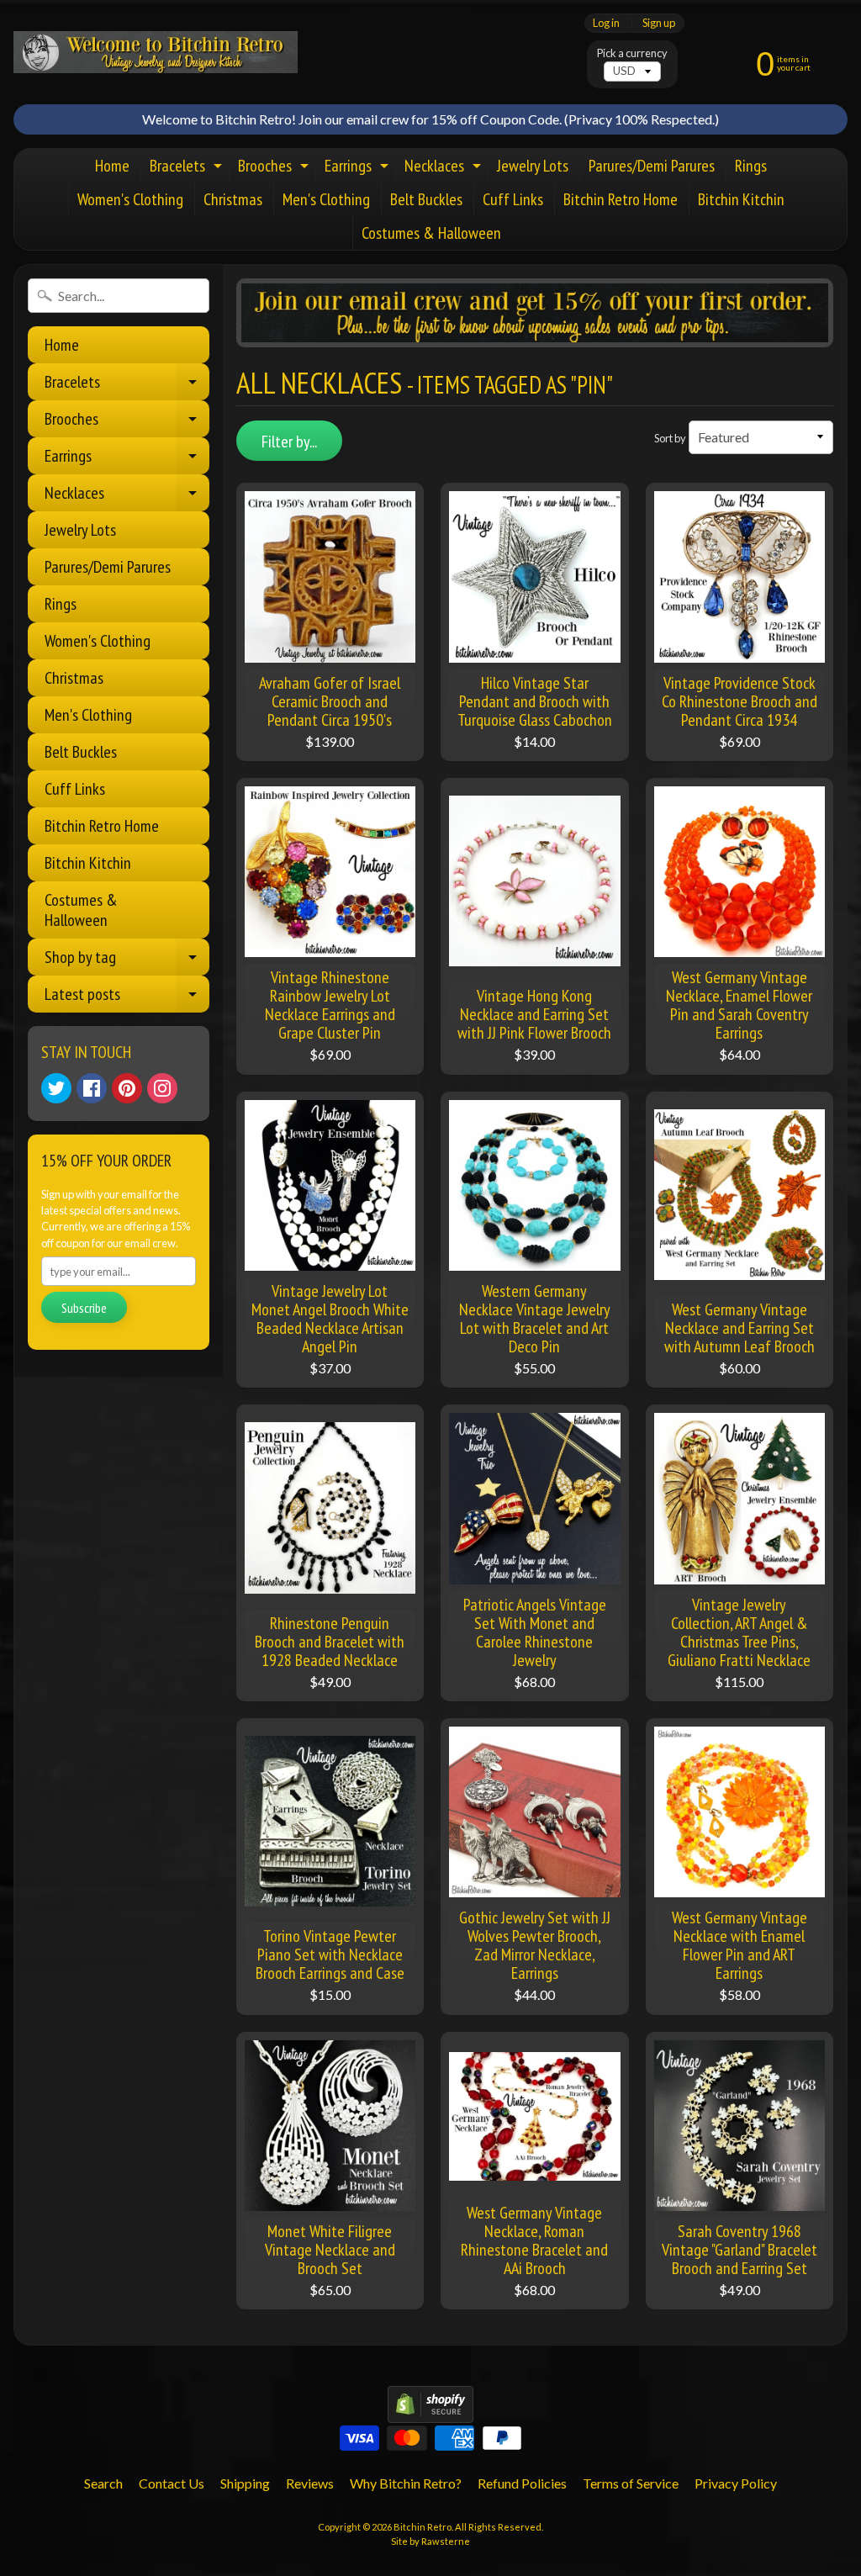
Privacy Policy (736, 2483)
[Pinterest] (127, 1088)
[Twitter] (56, 1088)
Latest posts (127, 998)
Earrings (359, 169)
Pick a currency (632, 53)
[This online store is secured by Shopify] (430, 2412)
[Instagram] (162, 1088)
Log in (606, 23)
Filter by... (289, 442)
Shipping (245, 2483)
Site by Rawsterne (430, 2541)
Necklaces (445, 169)
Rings (751, 166)
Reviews (310, 2483)
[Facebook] (92, 1088)
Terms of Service (631, 2483)
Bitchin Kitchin (741, 199)
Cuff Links (513, 199)
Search (103, 2483)
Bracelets (188, 169)
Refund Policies (522, 2483)
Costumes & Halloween (431, 233)
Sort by (670, 438)
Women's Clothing (130, 199)
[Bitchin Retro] (156, 52)
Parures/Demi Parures (652, 166)
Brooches (275, 169)
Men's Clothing (326, 199)
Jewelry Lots (533, 166)
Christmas (233, 199)
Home (112, 166)
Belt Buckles (426, 199)
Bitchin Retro (423, 2527)
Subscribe (84, 1308)
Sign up (659, 23)
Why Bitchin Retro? (406, 2483)
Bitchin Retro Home (621, 199)
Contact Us (172, 2483)
